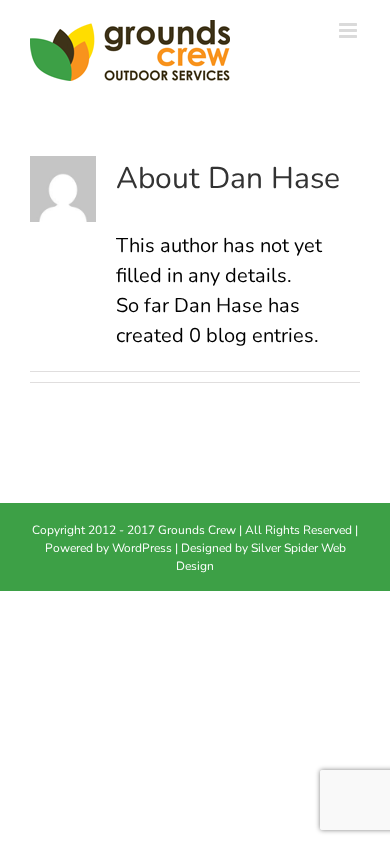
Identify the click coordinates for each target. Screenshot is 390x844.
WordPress (142, 548)
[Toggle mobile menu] (349, 30)
